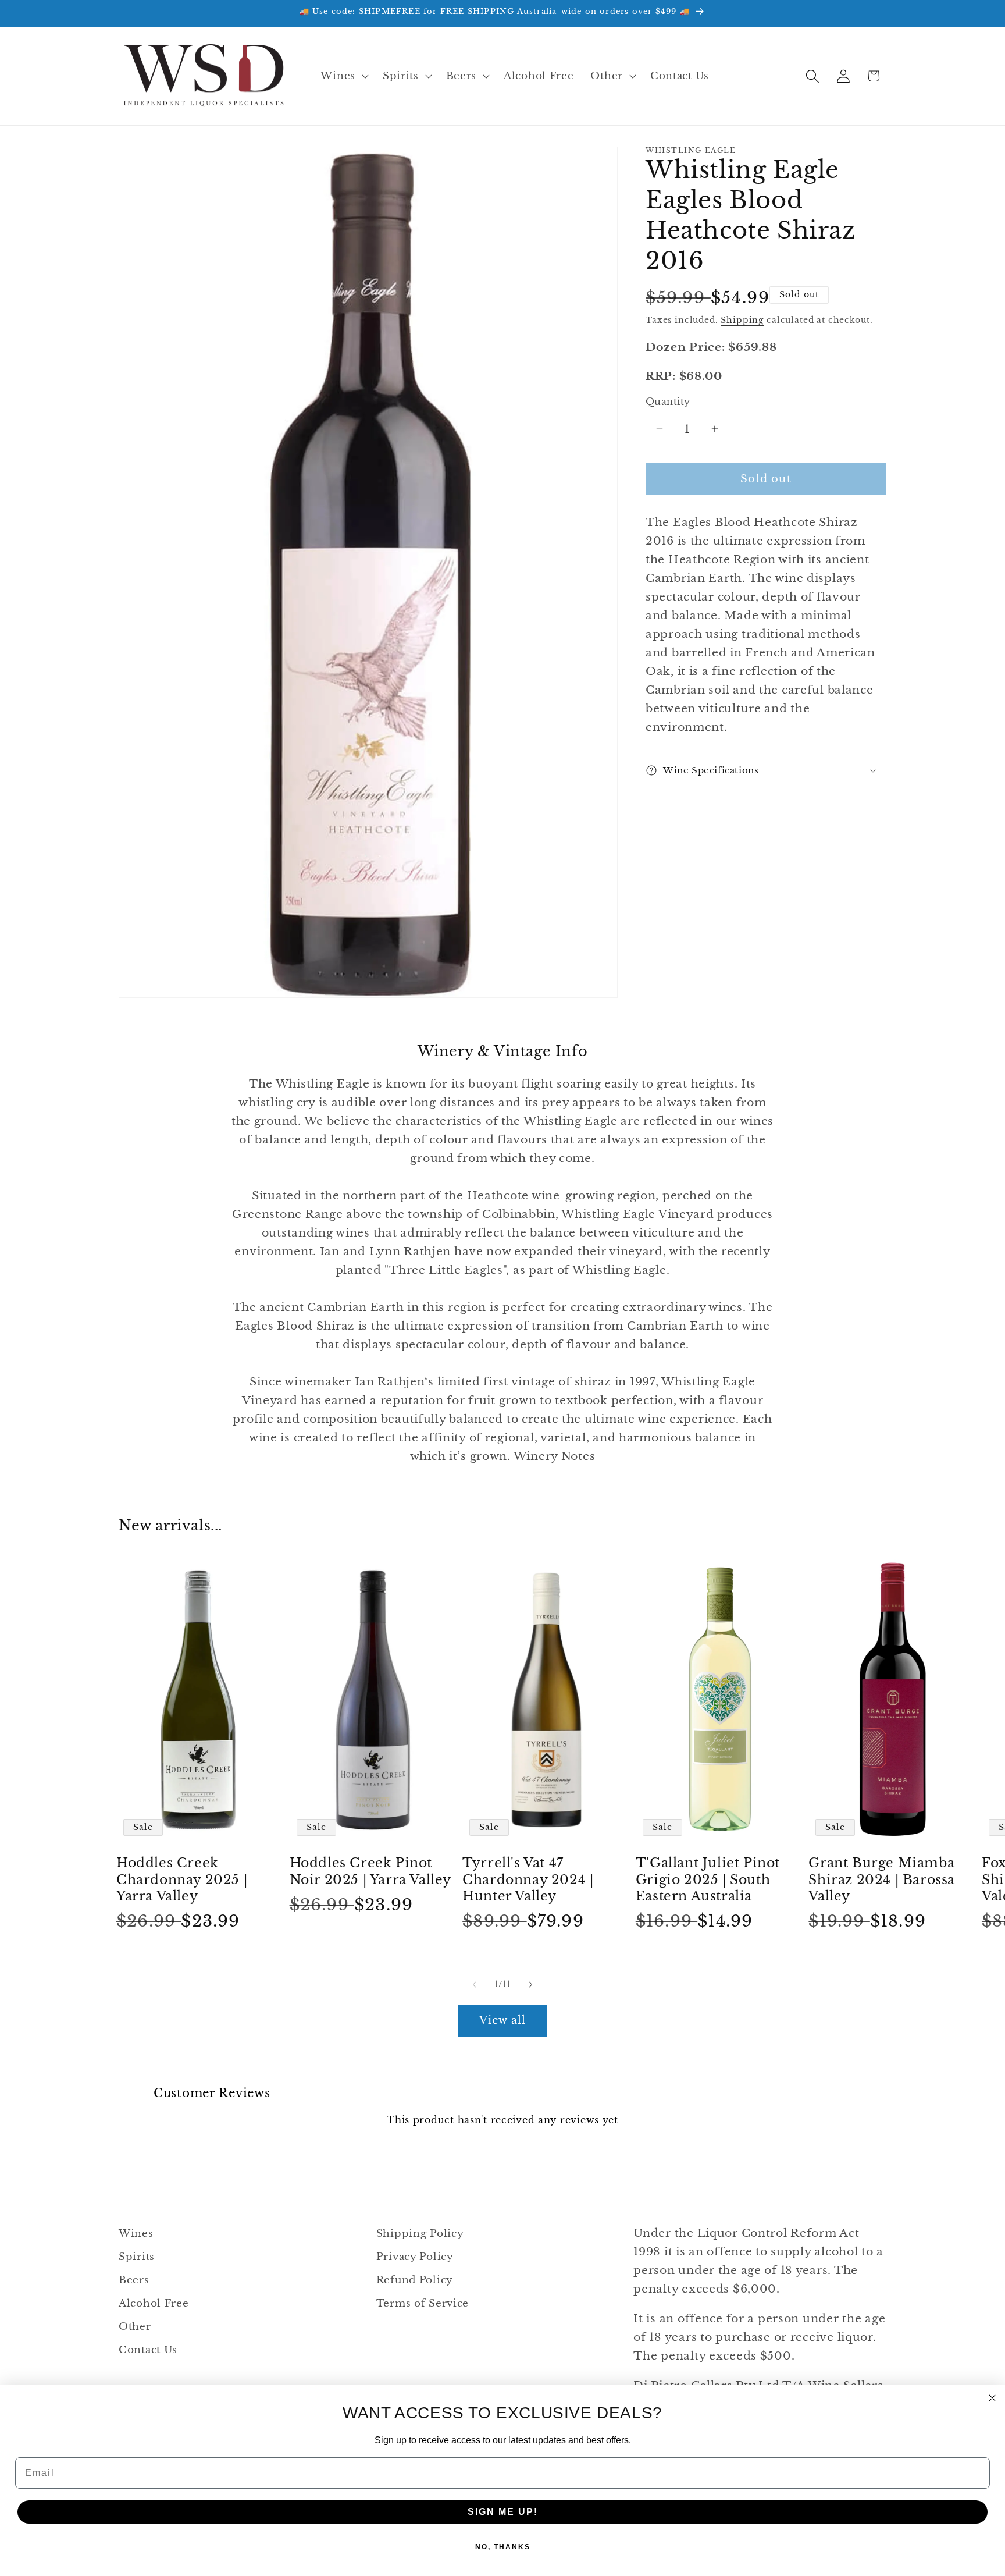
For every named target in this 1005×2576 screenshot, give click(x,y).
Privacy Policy (415, 2257)
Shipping (742, 320)
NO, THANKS (503, 2547)
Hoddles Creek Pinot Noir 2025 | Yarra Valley (370, 1871)
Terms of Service (423, 2303)
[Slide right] (530, 1985)
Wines (136, 2234)
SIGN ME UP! (503, 2512)
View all (503, 2020)
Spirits (137, 2257)
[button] (343, 76)
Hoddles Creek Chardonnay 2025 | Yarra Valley (182, 1879)
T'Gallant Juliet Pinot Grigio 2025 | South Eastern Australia (708, 1879)
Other (135, 2327)
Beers (134, 2280)
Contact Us (148, 2350)
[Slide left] (475, 1985)
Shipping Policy (420, 2234)
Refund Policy (415, 2280)
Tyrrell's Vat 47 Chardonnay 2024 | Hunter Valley (528, 1879)
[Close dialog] (992, 2398)
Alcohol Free (154, 2303)
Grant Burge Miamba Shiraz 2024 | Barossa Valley (882, 1879)
